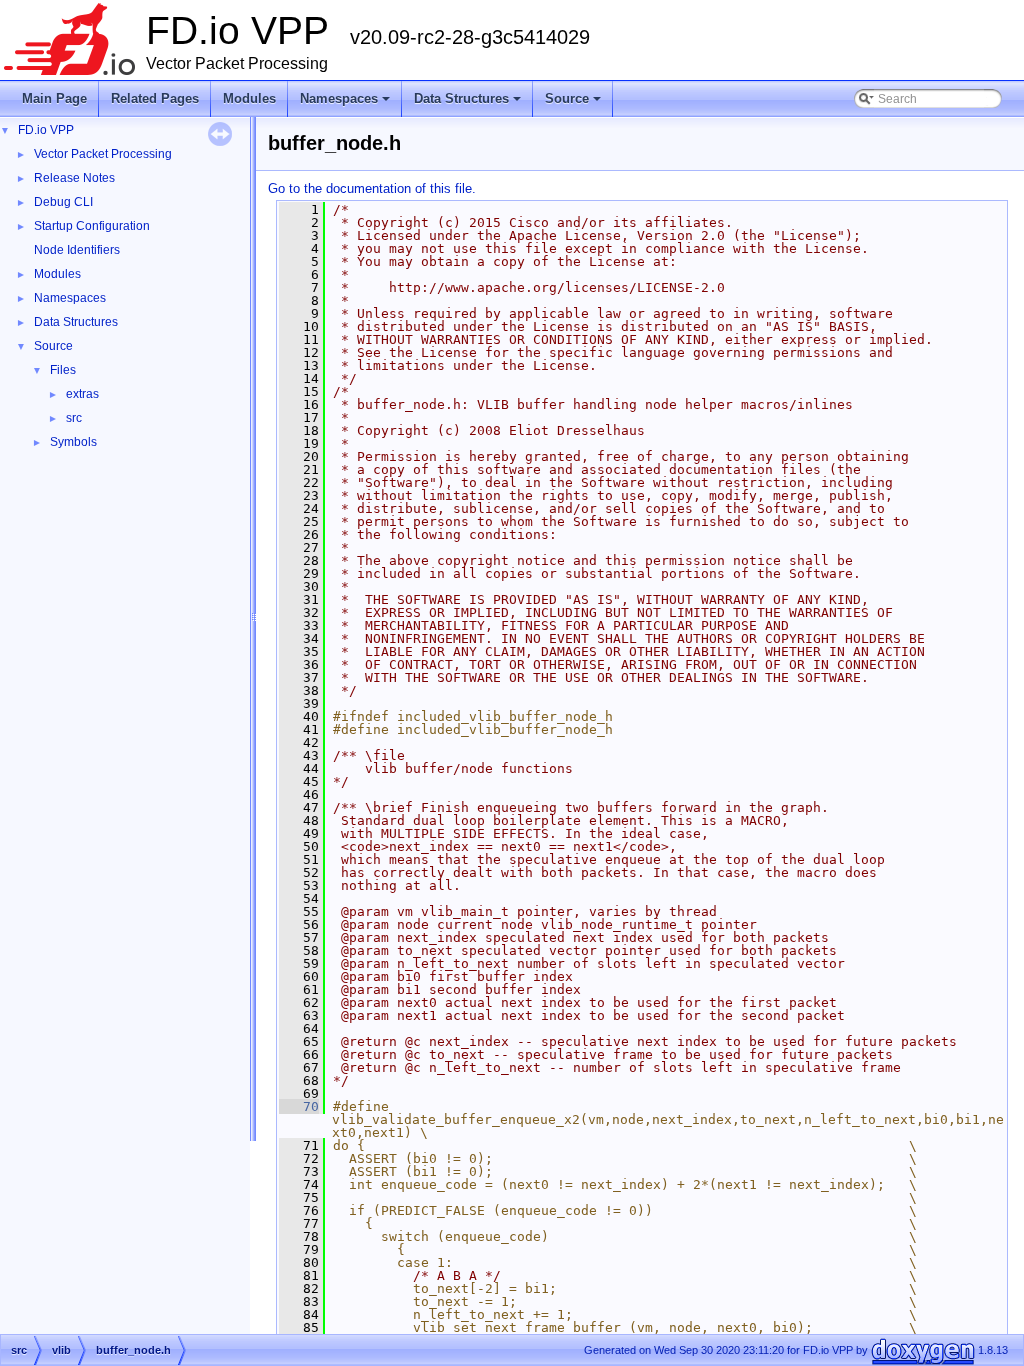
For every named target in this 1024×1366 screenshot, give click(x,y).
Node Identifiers (77, 250)
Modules (249, 98)
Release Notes (74, 178)
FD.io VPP (46, 130)
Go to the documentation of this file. (372, 188)
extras (82, 394)
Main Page (54, 98)
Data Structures (469, 104)
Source (574, 104)
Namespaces (346, 104)
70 (299, 1106)
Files (63, 370)
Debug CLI (63, 202)
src (74, 418)
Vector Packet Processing (103, 154)
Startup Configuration (92, 226)
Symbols (73, 442)
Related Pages (155, 98)
